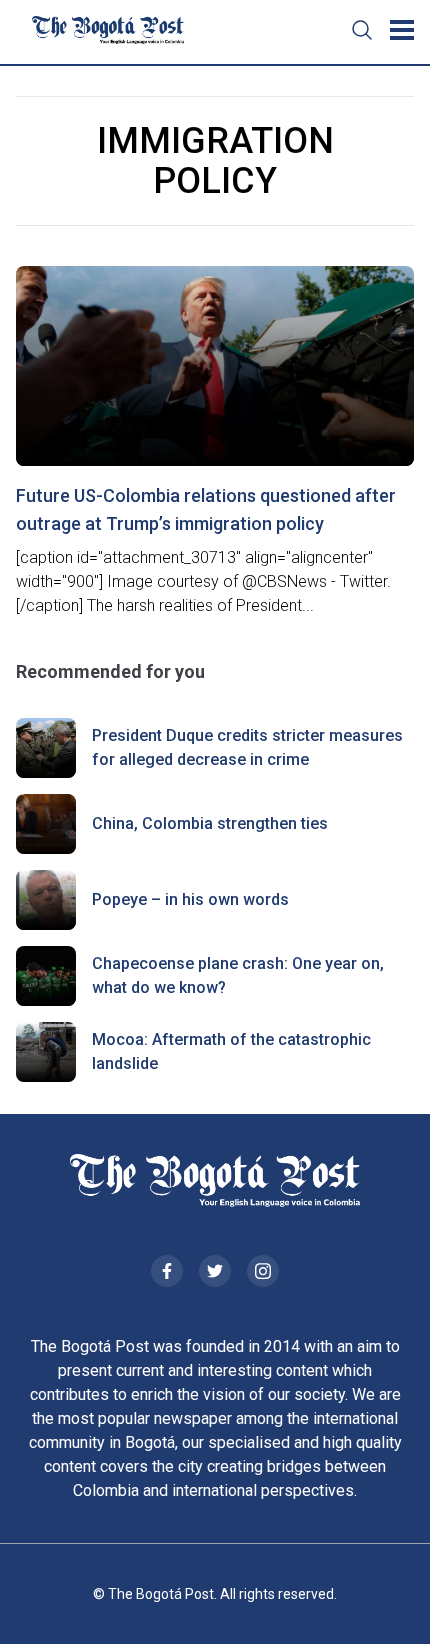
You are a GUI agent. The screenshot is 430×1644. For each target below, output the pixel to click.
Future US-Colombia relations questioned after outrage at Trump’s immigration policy (206, 509)
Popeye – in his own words (190, 899)
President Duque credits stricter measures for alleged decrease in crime (247, 747)
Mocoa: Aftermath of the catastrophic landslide (231, 1051)
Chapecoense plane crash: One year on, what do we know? (238, 975)
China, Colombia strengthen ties (210, 823)
